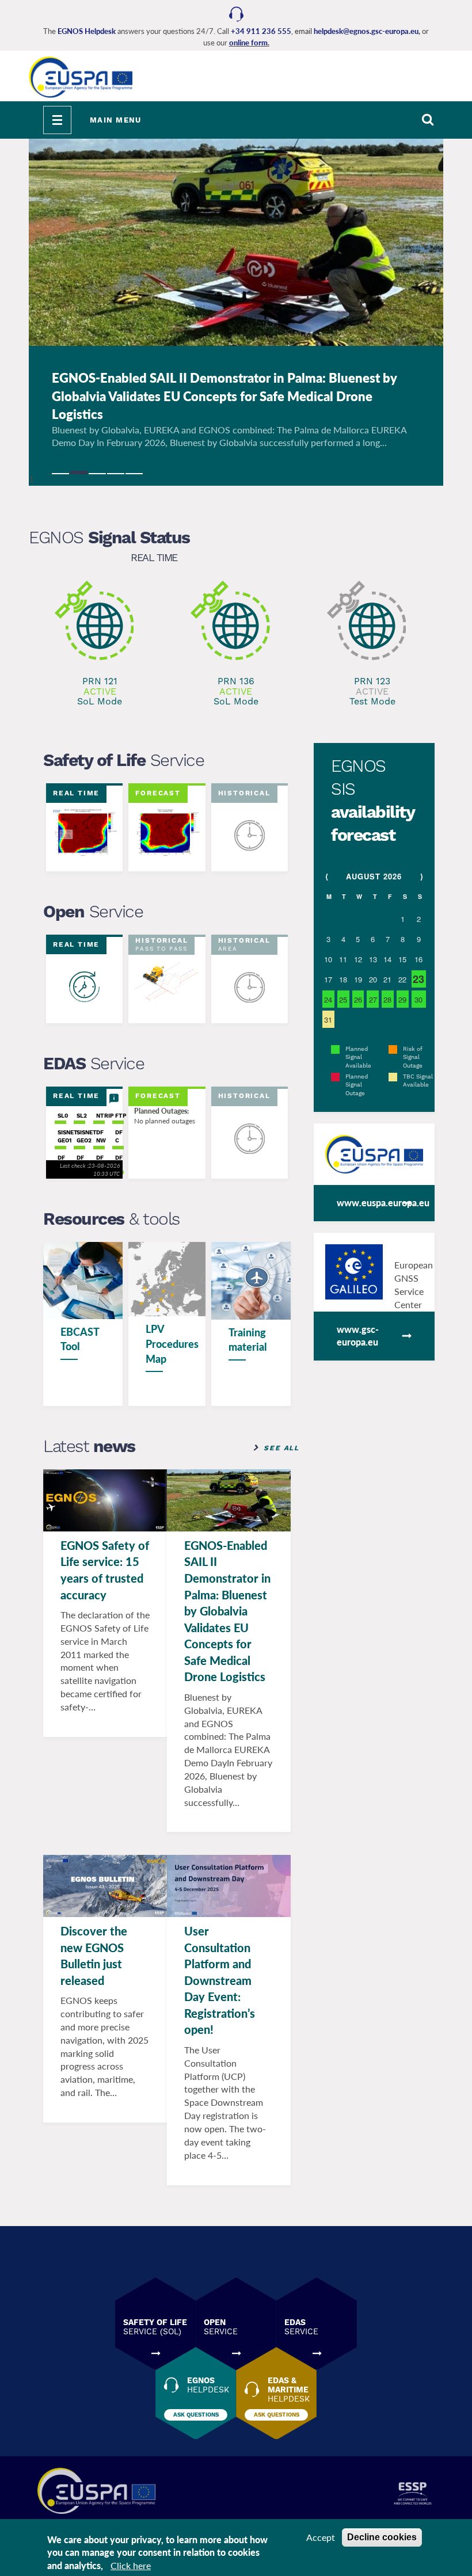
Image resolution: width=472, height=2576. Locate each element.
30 (418, 999)
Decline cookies (382, 2537)
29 (402, 999)
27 (373, 999)
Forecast (158, 793)
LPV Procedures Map (172, 1344)
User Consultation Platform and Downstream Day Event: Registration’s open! (220, 1980)
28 (387, 999)
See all (281, 1448)
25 (343, 999)
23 (418, 979)
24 (328, 999)
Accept (321, 2537)
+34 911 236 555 (261, 31)
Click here (131, 2565)
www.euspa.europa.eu (383, 1203)
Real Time (154, 557)
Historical (244, 793)
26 (358, 999)
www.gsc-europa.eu (358, 1336)
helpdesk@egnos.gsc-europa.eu (366, 31)
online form (248, 43)
